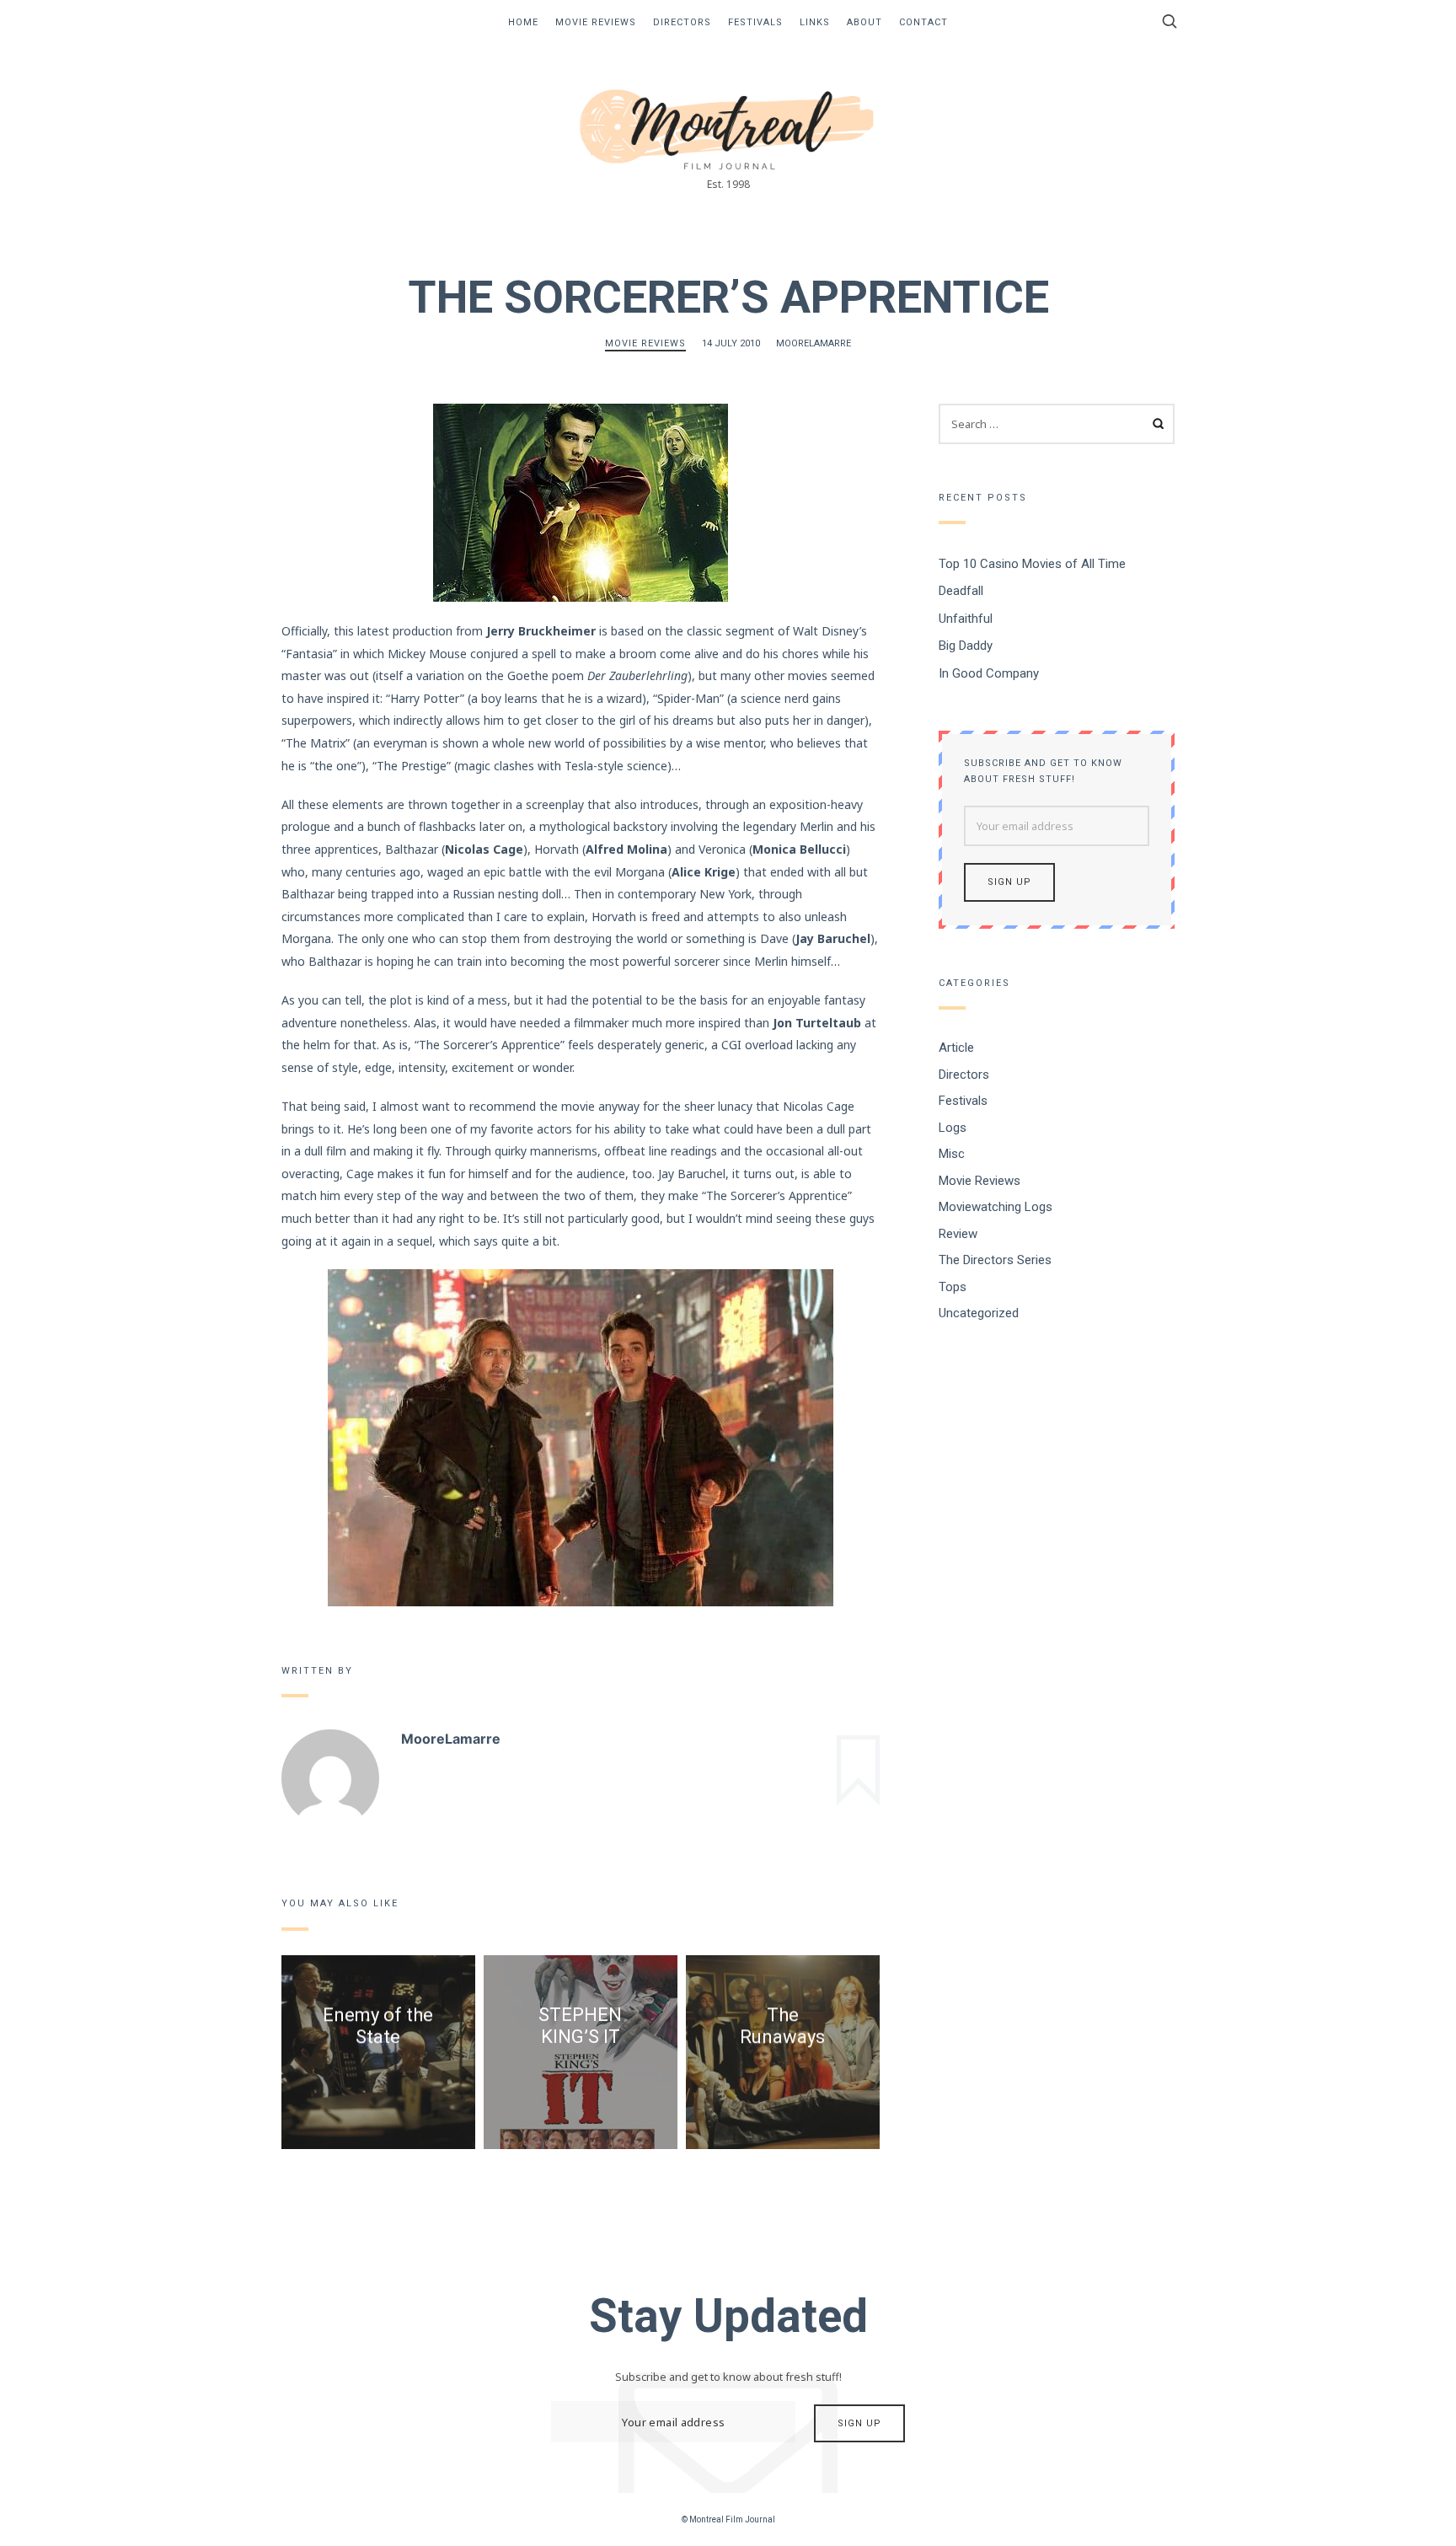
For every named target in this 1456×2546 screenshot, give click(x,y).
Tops (953, 1286)
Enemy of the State (378, 2026)
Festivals (755, 22)
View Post (378, 2084)
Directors (682, 22)
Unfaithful (966, 618)
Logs (953, 1127)
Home (523, 22)
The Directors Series (995, 1260)
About (864, 22)
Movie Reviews (596, 22)
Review (958, 1233)
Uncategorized (979, 1313)
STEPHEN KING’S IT (580, 2026)
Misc (952, 1154)
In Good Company (989, 673)
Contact (923, 22)
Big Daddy (966, 646)
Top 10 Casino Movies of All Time (1032, 563)
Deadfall (961, 591)
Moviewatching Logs (996, 1207)
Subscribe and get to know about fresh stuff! (1043, 771)
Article (956, 1048)
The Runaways (782, 2026)
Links (815, 22)
